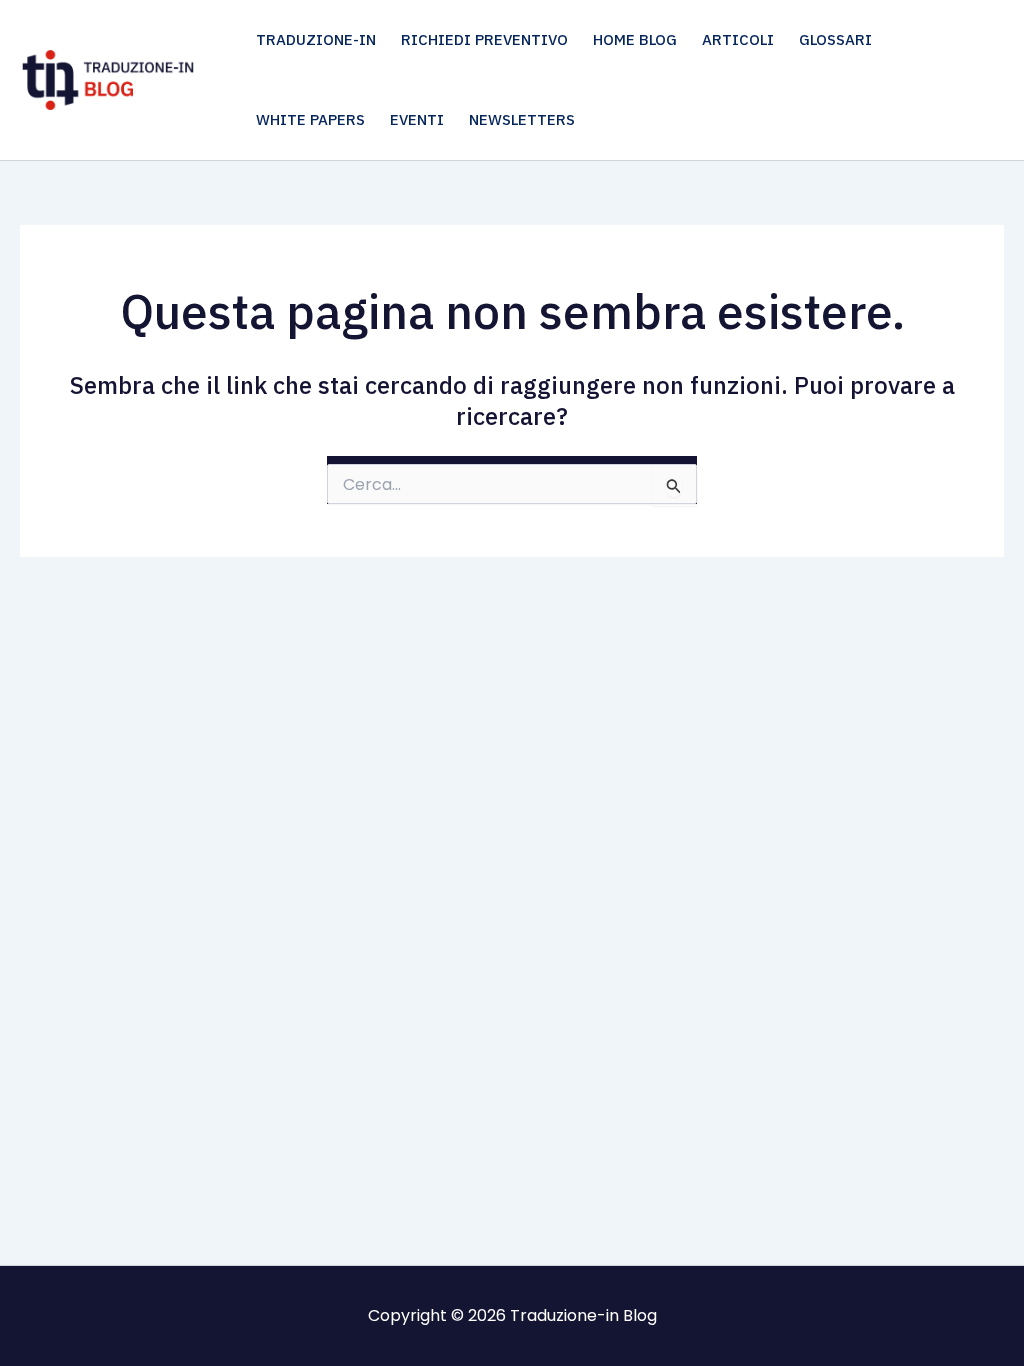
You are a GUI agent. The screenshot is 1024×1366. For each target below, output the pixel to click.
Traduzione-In (316, 39)
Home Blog (635, 39)
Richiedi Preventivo (484, 39)
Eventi (417, 119)
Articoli (738, 39)
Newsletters (522, 119)
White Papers (310, 119)
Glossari (835, 39)
